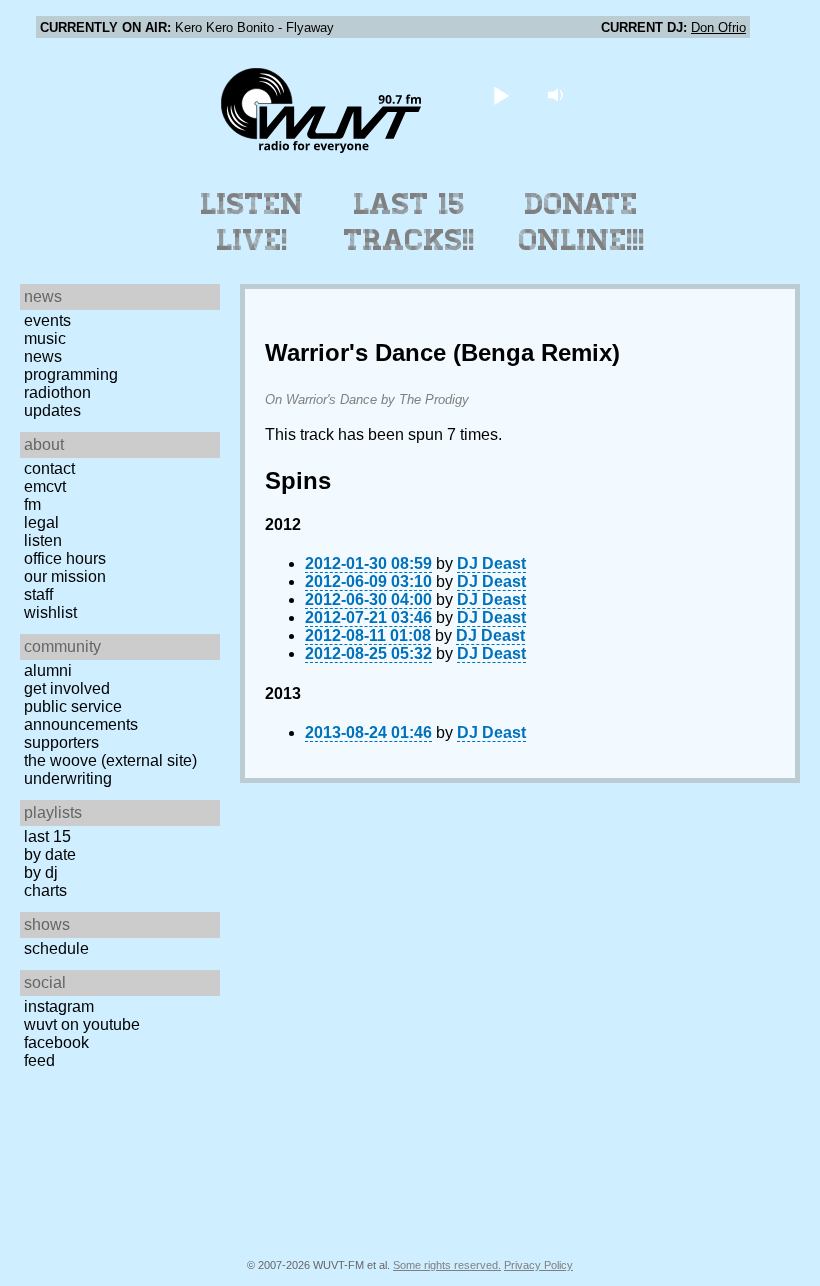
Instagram (59, 1006)
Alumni (48, 670)
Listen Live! (252, 222)
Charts (45, 890)
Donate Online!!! (582, 222)
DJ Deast (491, 563)
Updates (52, 410)
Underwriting (68, 778)
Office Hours (65, 558)
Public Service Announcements (81, 715)
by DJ (41, 872)
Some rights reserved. (447, 1265)
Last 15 (47, 836)
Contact (49, 468)
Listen (43, 540)
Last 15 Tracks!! (409, 222)
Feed (39, 1060)
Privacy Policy (538, 1265)
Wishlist (50, 612)
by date (50, 854)
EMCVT (45, 486)
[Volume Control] (558, 94)
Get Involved (67, 688)
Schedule (56, 948)
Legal (41, 522)
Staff (38, 594)
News (43, 356)
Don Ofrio (718, 27)
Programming (71, 374)
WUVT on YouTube (82, 1024)
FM (32, 504)
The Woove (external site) (110, 760)
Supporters (61, 742)
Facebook (56, 1042)
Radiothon (57, 392)
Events (47, 320)
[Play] (501, 94)
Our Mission (65, 576)
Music (45, 338)
